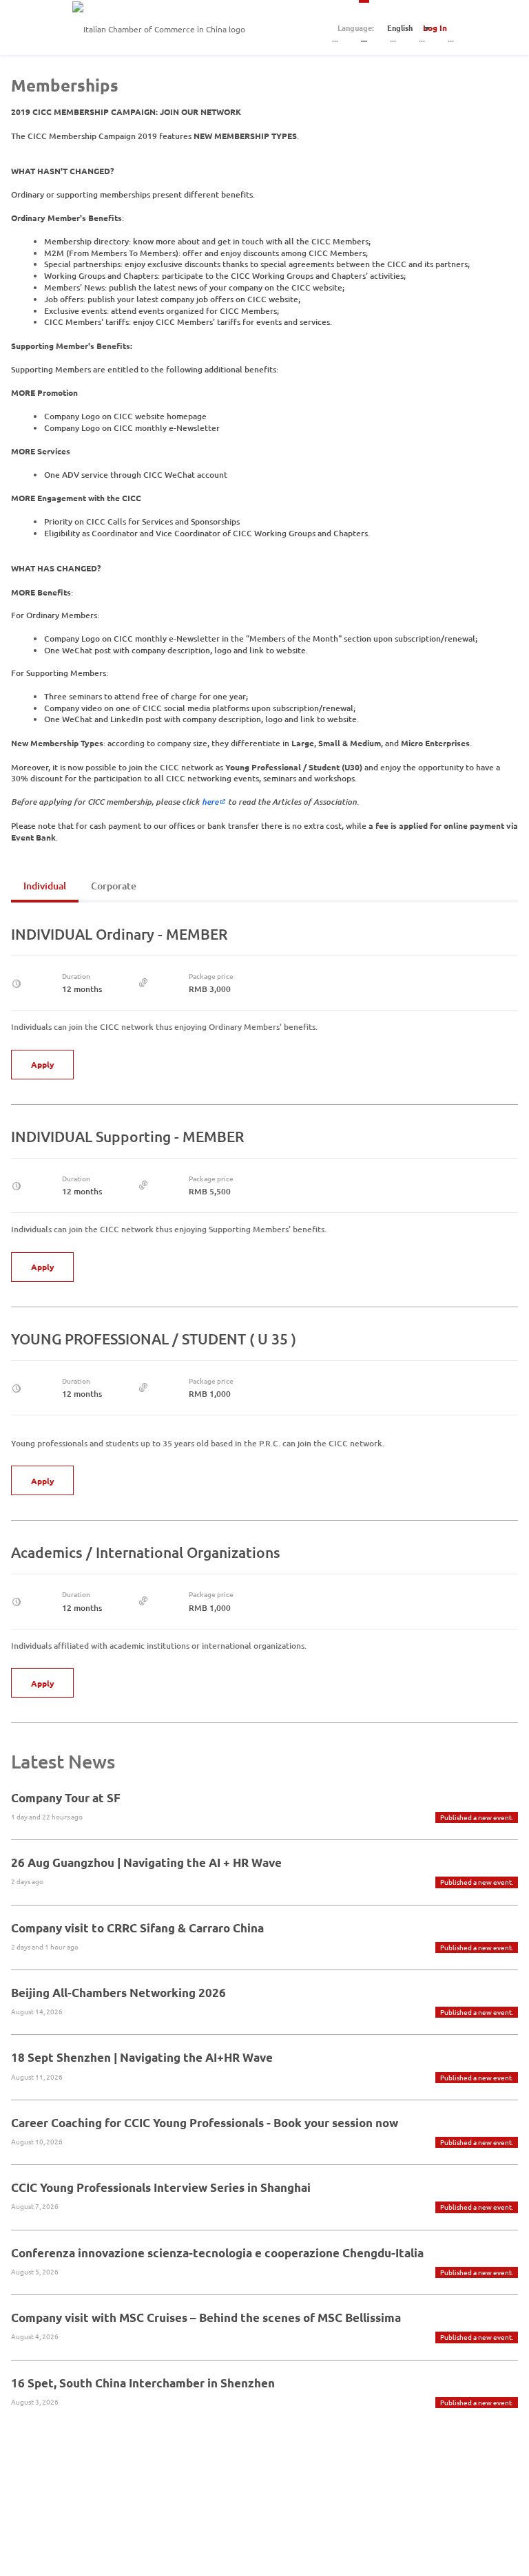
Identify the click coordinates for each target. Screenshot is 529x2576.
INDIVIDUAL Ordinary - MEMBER (119, 934)
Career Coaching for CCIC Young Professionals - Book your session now (205, 2123)
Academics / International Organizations (146, 1552)
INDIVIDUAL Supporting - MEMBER (127, 1136)
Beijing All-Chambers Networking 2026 (118, 1993)
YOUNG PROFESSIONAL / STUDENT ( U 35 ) (154, 1339)
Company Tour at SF (66, 1798)
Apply (43, 1064)
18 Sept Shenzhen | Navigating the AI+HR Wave (142, 2057)
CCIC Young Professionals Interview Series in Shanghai (161, 2187)
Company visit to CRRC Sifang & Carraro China (137, 1928)
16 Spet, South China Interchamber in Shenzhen (143, 2383)
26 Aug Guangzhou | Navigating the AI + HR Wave (146, 1862)
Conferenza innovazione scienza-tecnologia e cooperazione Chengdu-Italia (217, 2253)
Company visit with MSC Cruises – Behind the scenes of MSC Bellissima (206, 2318)
